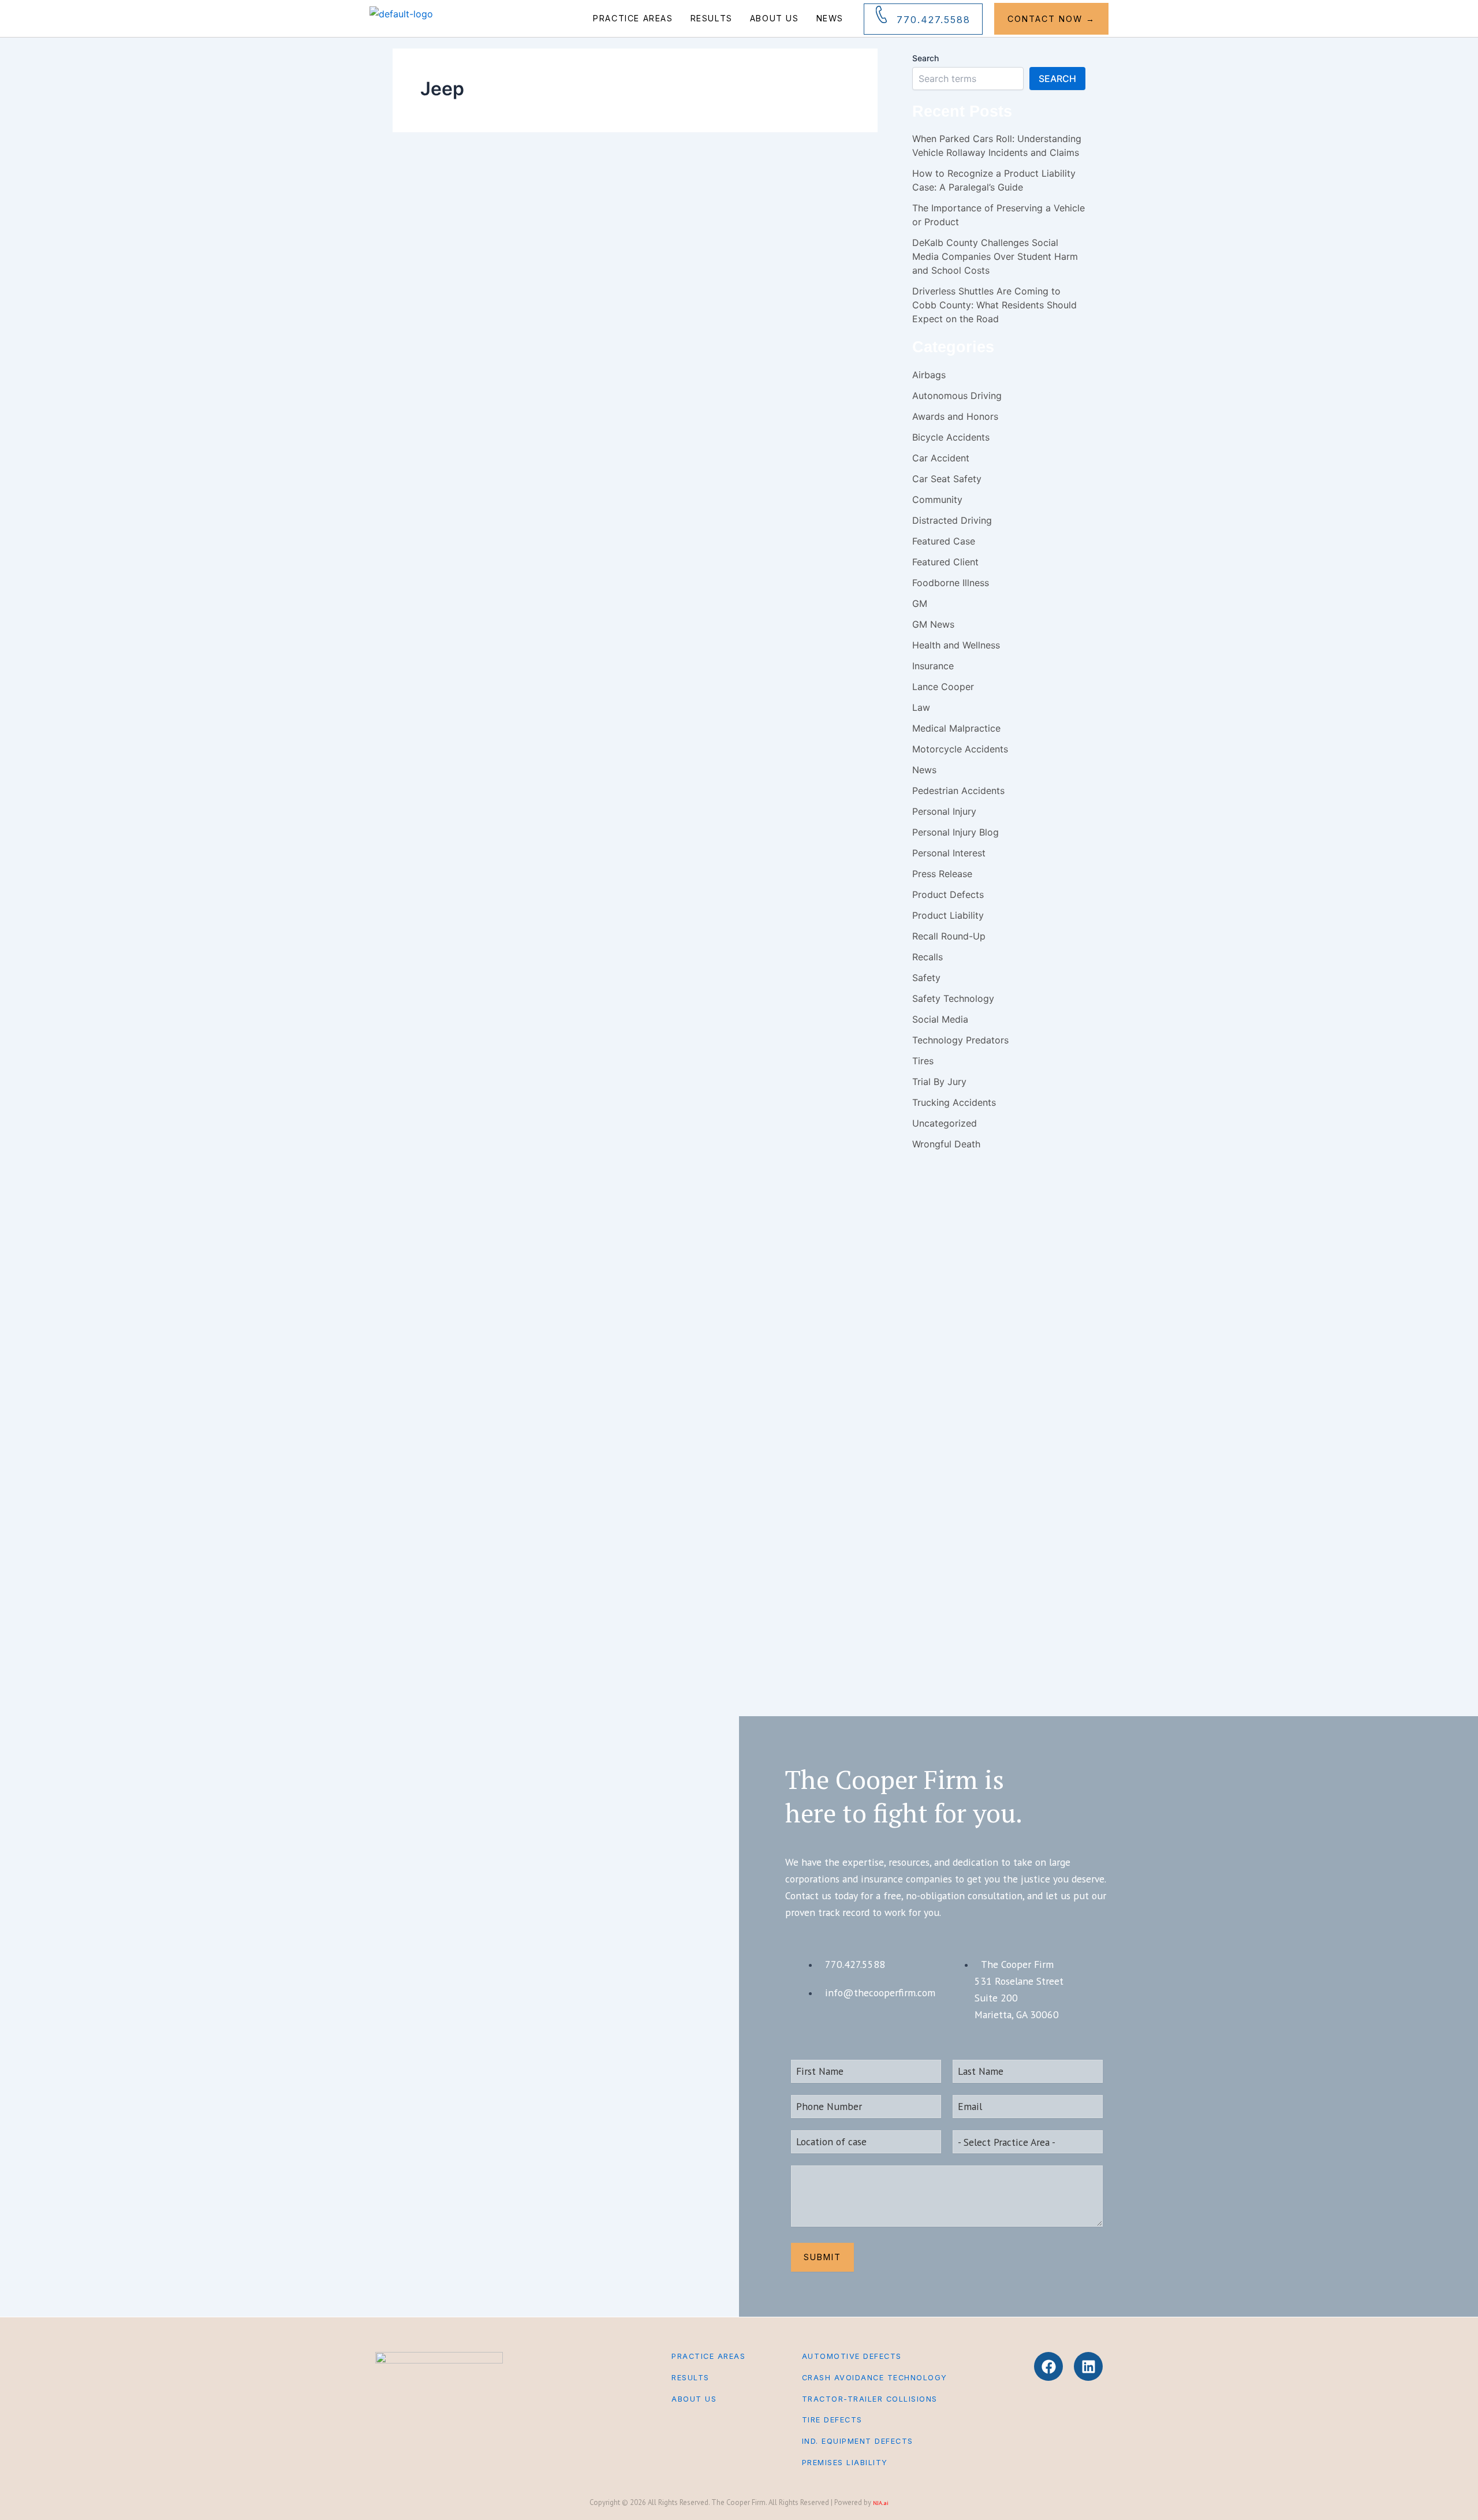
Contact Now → (1051, 19)
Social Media (940, 1019)
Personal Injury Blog (555, 390)
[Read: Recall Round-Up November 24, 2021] (438, 210)
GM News (933, 624)
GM (920, 603)
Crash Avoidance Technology (875, 2378)
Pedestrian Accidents (958, 791)
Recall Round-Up (690, 225)
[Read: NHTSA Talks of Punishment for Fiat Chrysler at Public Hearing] (453, 913)
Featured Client (945, 562)
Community (937, 499)
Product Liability (948, 915)
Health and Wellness (956, 645)
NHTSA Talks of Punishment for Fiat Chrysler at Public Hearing (657, 1004)
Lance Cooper (943, 687)
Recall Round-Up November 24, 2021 (656, 273)
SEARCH (1057, 79)
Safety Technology (795, 225)
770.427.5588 (934, 20)
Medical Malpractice (956, 728)
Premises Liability (845, 2463)
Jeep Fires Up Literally (674, 1601)
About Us (775, 18)
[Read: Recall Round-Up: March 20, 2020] (433, 541)
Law (921, 707)
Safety (754, 225)
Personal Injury (617, 722)
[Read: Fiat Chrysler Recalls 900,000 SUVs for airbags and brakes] (453, 713)
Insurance (933, 666)
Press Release (942, 874)
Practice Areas (633, 18)
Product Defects (639, 225)
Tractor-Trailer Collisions (870, 2399)
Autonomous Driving (957, 396)
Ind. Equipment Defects (858, 2441)
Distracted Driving (952, 520)
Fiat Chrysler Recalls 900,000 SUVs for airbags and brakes (663, 787)
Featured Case (944, 541)
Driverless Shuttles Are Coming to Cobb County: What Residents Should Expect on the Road (994, 305)
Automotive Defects (852, 2356)
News (830, 18)
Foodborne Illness (951, 583)
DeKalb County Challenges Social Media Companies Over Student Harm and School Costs (995, 256)
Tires (923, 1061)
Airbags (538, 225)
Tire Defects (832, 2420)
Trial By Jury (939, 1082)
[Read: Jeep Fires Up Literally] (450, 1555)
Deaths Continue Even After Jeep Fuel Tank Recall (675, 1220)
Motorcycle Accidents (960, 749)
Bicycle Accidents (951, 437)
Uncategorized (945, 1123)
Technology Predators (960, 1040)
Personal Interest (949, 853)
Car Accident (572, 225)
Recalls (729, 225)
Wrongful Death (798, 922)
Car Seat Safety (947, 479)
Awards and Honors (955, 416)
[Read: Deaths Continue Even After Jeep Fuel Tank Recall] (453, 1147)
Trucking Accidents (954, 1102)
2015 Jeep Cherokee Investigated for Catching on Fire (695, 1420)
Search (925, 58)
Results (712, 18)
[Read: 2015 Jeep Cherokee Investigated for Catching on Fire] (453, 1347)
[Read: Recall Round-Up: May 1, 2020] (431, 375)
